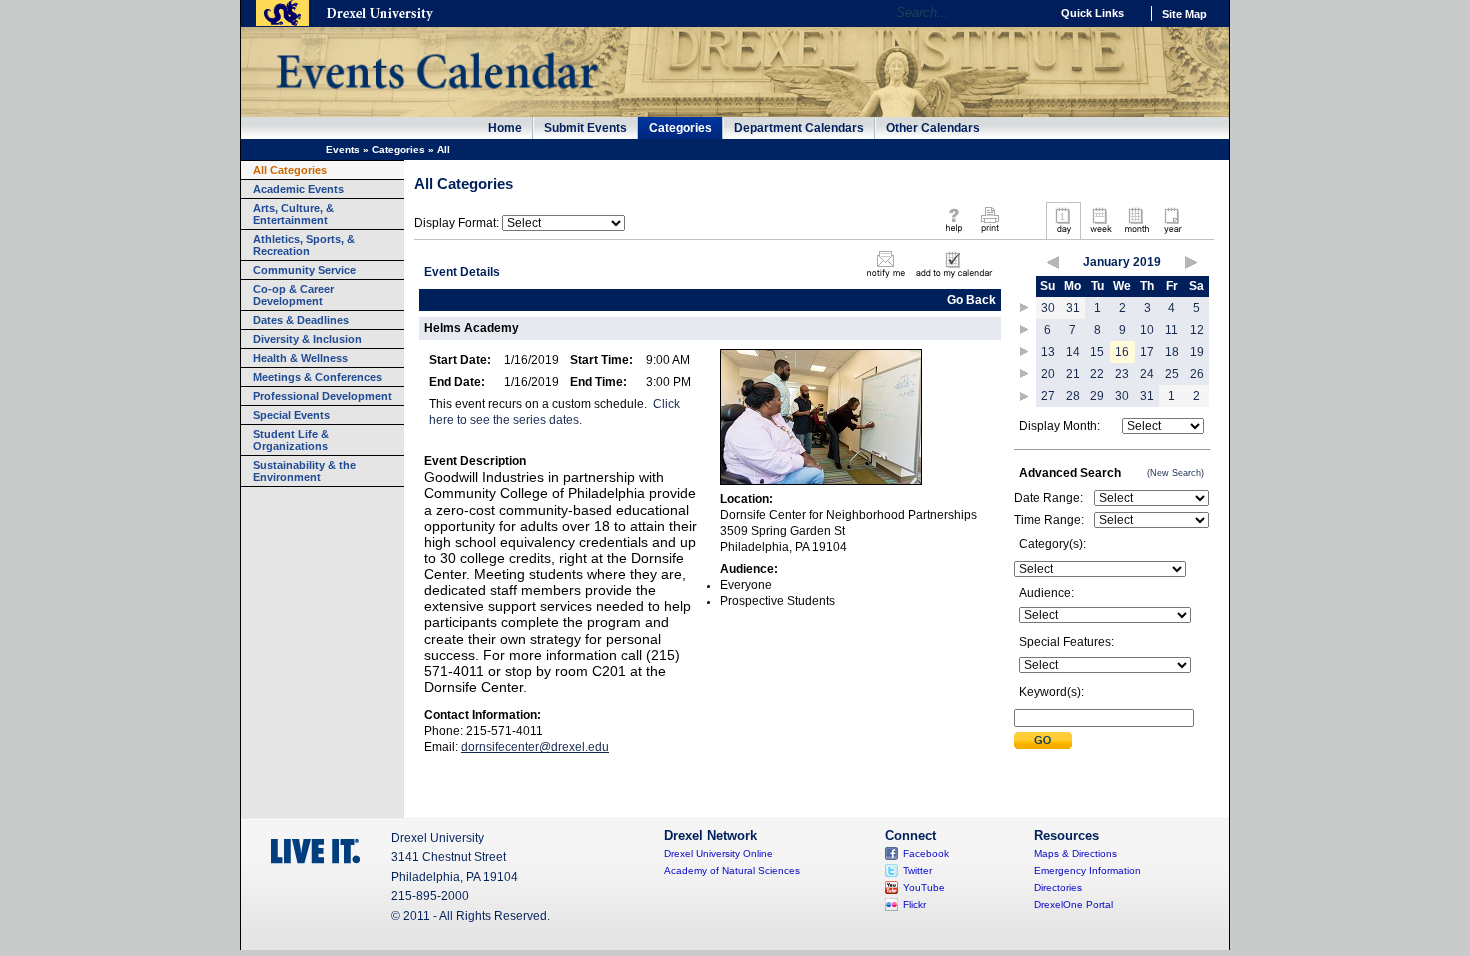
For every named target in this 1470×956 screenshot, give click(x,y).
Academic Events (298, 189)
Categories (680, 128)
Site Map (1184, 14)
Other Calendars (933, 128)
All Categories (290, 170)
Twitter (917, 870)
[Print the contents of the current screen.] (989, 234)
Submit (1043, 740)
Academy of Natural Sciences (732, 870)
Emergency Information (1087, 870)
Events (343, 149)
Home (505, 128)
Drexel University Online (718, 853)
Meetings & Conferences (317, 377)
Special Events (291, 415)
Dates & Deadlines (301, 320)
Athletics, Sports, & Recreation (304, 245)
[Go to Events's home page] (436, 99)
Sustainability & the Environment (304, 471)
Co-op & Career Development (293, 295)
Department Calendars (799, 128)
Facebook (926, 853)
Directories (1058, 887)
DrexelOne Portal (1073, 904)
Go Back (971, 300)
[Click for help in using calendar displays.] (953, 234)
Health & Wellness (300, 358)
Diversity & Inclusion (307, 339)
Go (1029, 13)
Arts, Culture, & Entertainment (293, 214)
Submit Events (585, 128)
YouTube (924, 887)
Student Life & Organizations (291, 440)
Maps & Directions (1075, 853)
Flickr (914, 904)
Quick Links (1092, 13)
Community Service (304, 270)
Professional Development (322, 396)
